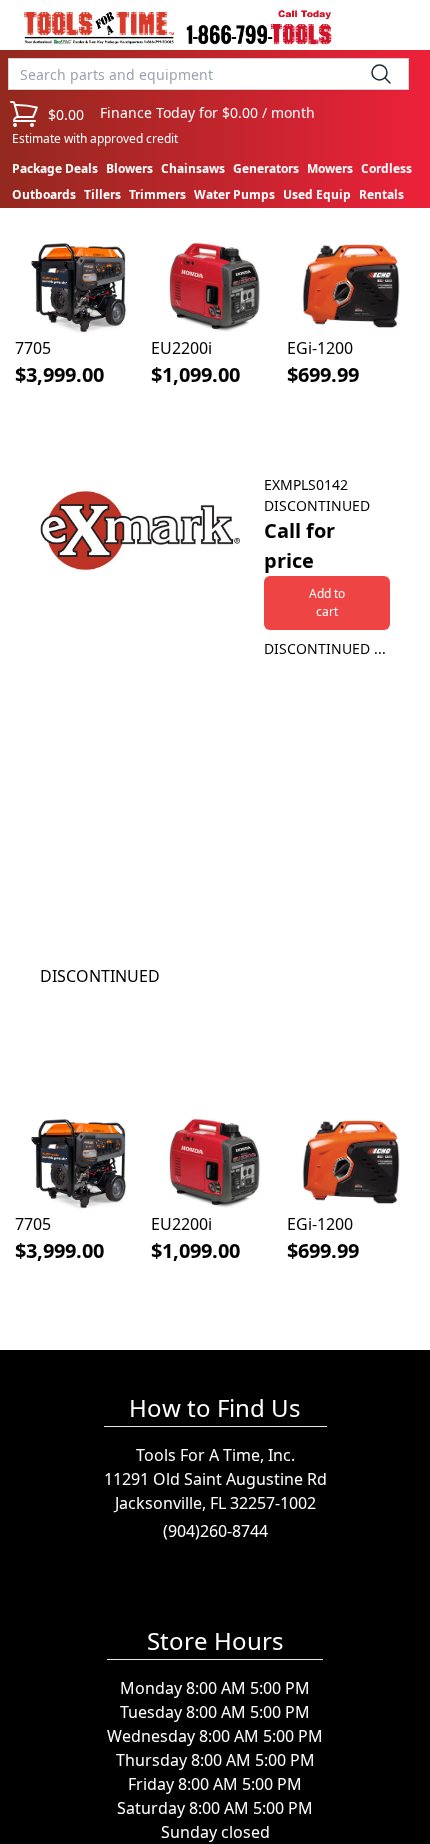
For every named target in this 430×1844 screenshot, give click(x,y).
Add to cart (327, 602)
